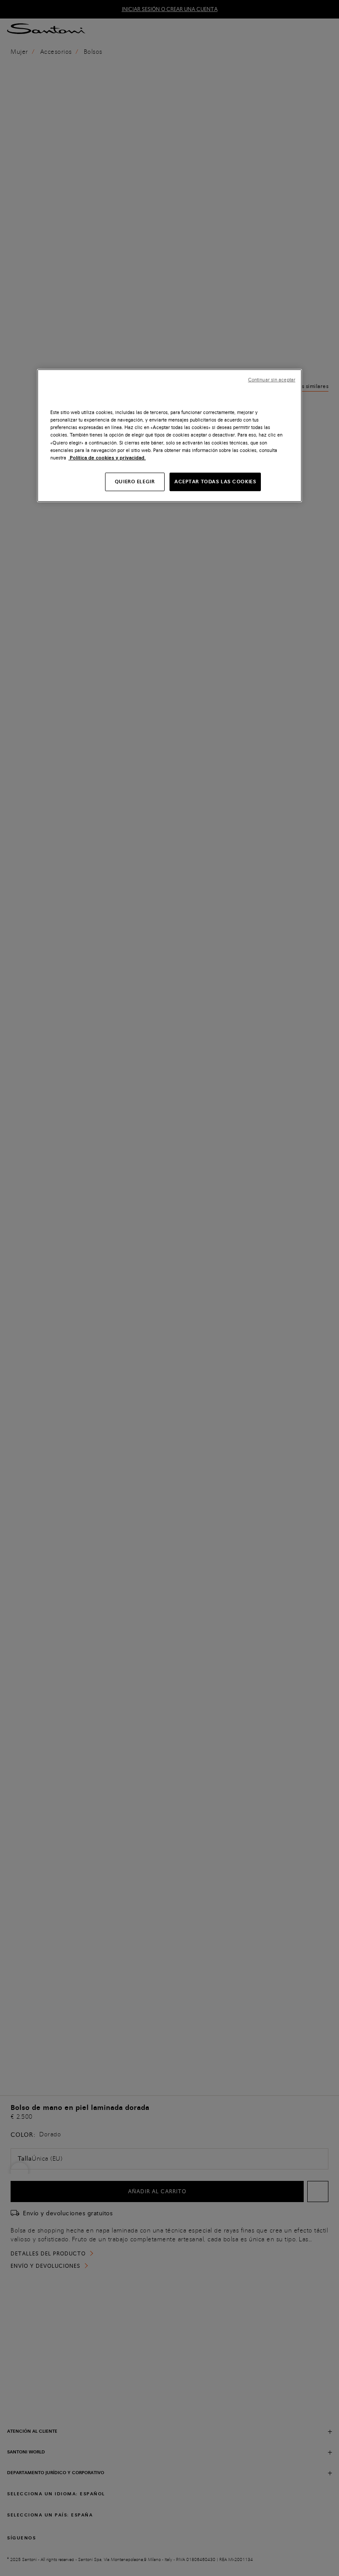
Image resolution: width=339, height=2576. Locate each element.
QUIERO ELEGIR (135, 482)
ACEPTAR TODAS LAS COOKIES (215, 482)
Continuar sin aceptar (272, 380)
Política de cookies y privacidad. (107, 457)
